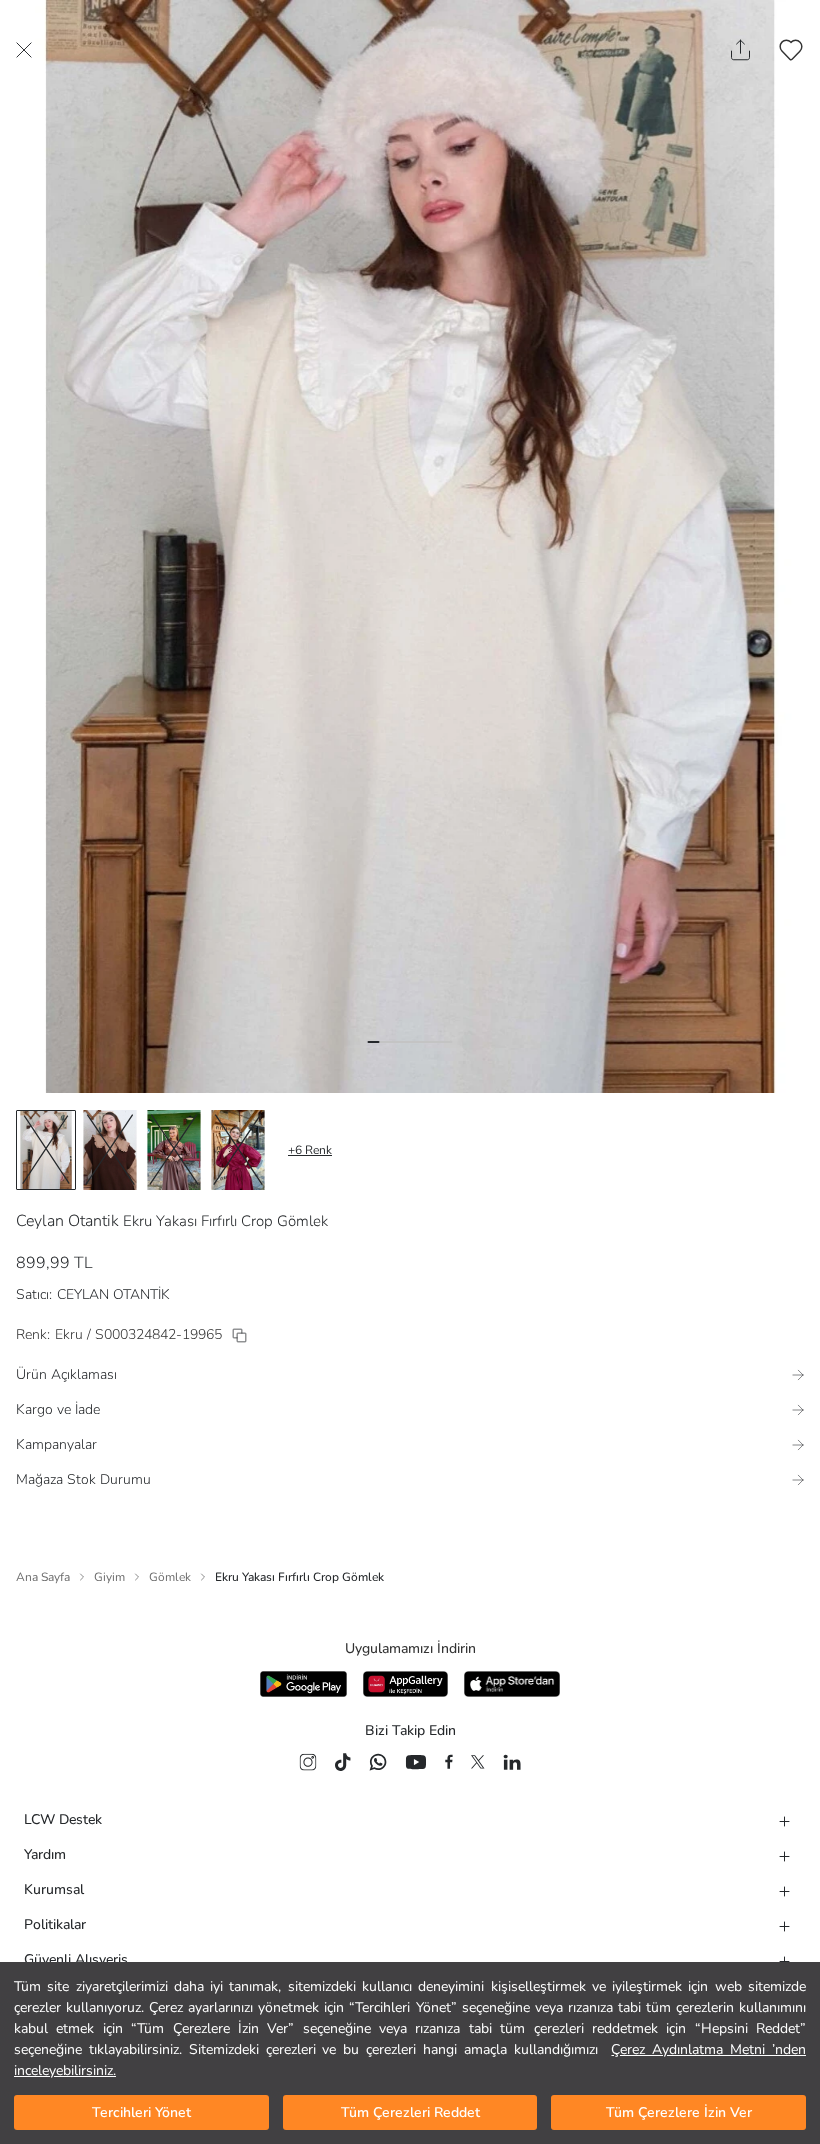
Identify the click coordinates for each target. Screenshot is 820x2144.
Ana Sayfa (43, 1577)
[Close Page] (24, 50)
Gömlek (170, 1577)
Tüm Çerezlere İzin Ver (679, 2112)
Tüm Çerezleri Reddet (410, 2112)
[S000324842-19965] (239, 1335)
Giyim (109, 1577)
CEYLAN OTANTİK (113, 1294)
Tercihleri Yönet (141, 2112)
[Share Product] (740, 50)
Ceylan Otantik (67, 1221)
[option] (46, 1150)
